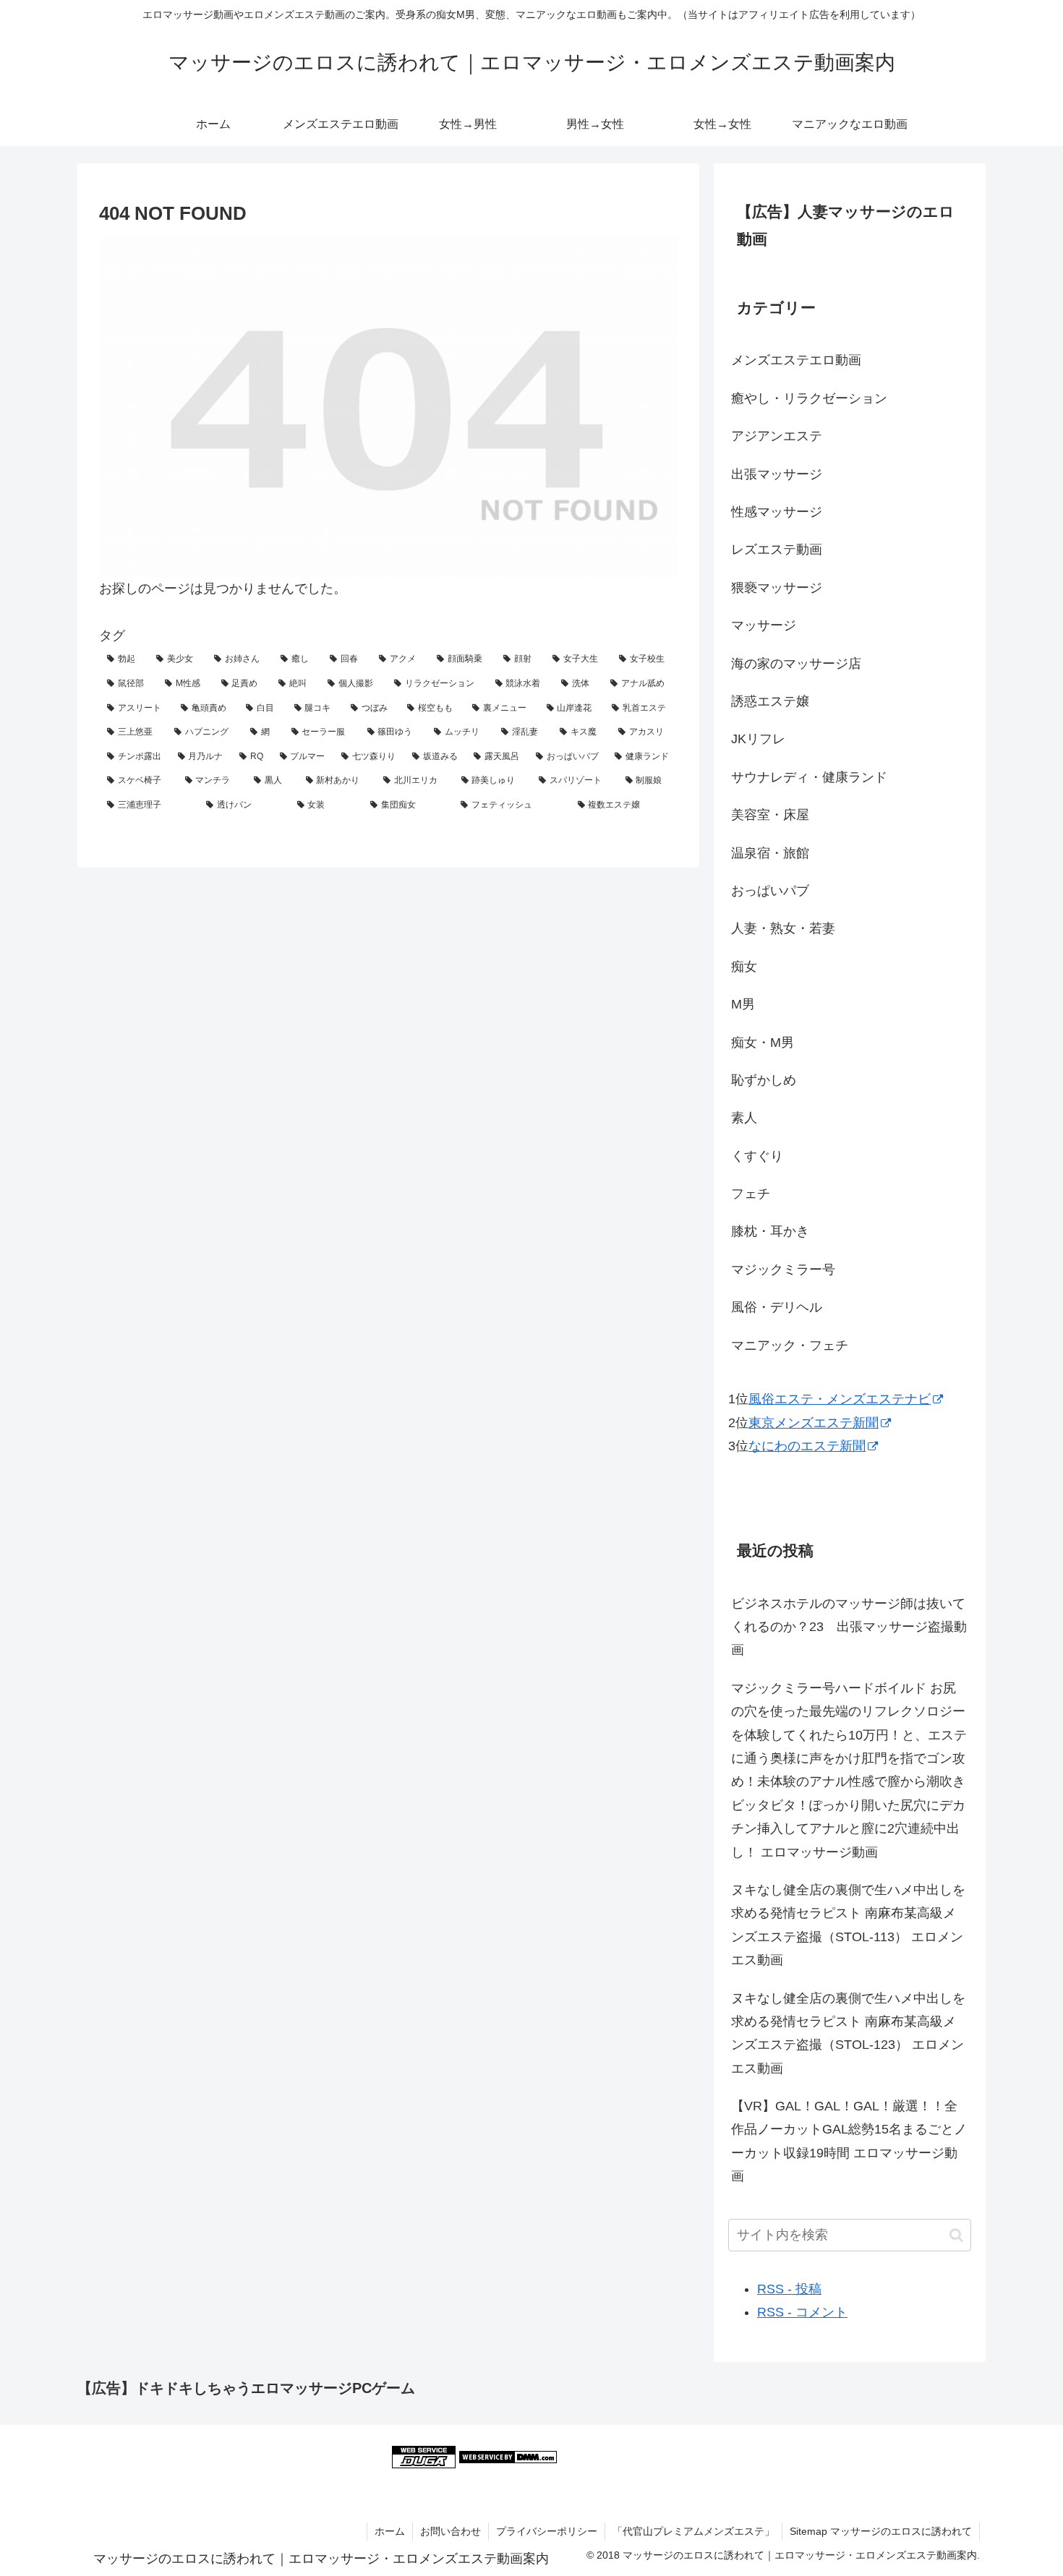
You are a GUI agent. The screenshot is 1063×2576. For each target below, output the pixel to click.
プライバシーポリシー (547, 2531)
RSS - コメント (802, 2312)
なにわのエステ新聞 (807, 1446)
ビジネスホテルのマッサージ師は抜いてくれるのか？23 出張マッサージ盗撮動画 (849, 1627)
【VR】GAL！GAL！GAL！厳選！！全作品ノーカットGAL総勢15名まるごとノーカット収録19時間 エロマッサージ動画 (849, 2141)
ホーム (390, 2531)
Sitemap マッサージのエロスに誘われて (881, 2531)
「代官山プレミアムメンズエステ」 (693, 2531)
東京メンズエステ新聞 (814, 1423)
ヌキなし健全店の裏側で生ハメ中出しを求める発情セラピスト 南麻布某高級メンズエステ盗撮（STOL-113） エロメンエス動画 (848, 1925)
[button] (956, 2235)
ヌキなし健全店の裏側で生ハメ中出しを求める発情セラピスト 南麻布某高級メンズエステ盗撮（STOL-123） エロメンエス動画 (848, 2033)
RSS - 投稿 (789, 2289)
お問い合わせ (451, 2531)
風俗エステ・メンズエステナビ (840, 1399)
